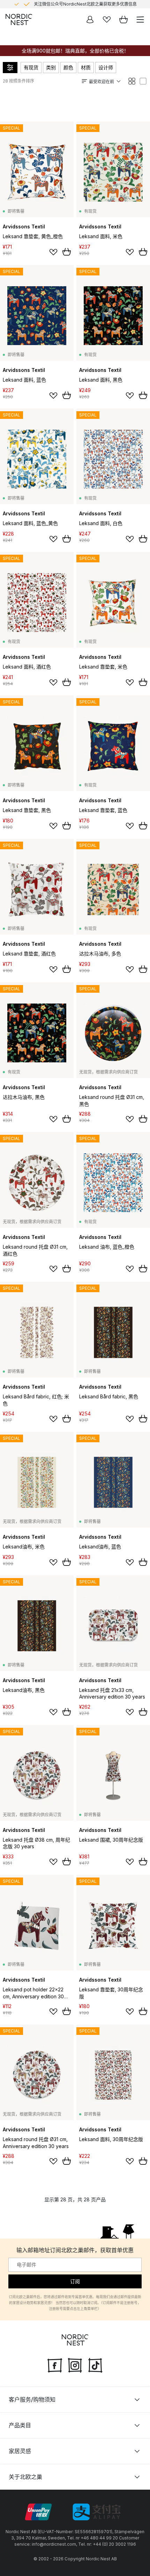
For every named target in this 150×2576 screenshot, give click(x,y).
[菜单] (140, 19)
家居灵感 (20, 2451)
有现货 (31, 67)
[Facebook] (55, 2365)
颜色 (68, 67)
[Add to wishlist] (53, 252)
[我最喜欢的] (107, 19)
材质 (86, 67)
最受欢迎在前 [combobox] (102, 82)
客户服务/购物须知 (32, 2399)
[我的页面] (90, 19)
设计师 (106, 67)
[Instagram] (75, 2365)
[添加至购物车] (67, 252)
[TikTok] (95, 2365)
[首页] (19, 19)
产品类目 (20, 2425)
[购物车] (123, 19)
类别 (51, 67)
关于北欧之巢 (25, 2477)
